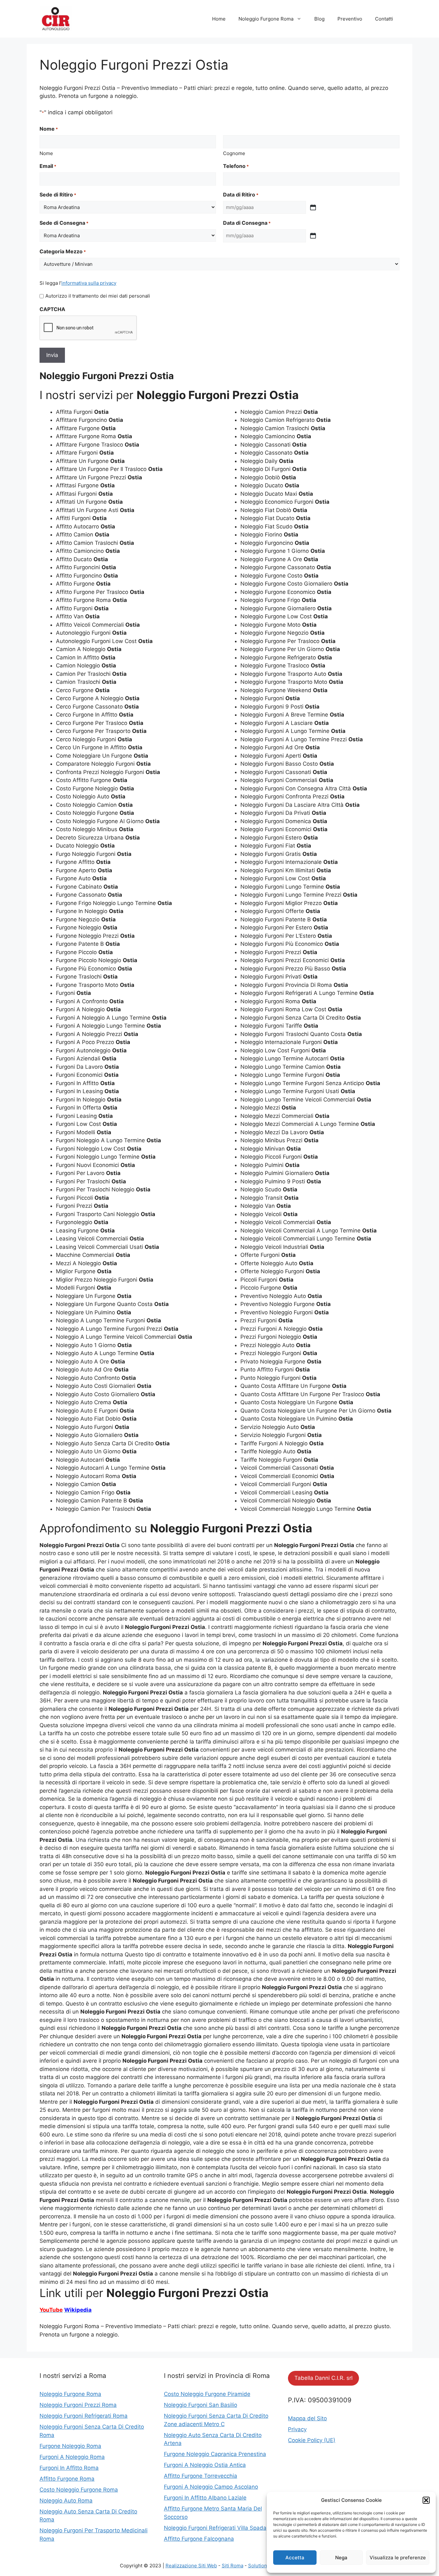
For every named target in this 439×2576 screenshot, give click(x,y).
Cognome (234, 153)
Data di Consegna (247, 223)
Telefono (236, 166)
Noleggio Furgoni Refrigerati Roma (84, 2416)
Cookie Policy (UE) (312, 2440)
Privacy (297, 2429)
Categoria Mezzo (63, 251)
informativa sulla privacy (89, 283)
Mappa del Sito (307, 2418)
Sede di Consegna (64, 223)
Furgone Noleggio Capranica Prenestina (215, 2454)
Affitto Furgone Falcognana (199, 2539)
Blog (319, 19)
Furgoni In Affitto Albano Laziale (205, 2498)
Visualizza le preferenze (398, 2558)
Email (48, 166)
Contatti (384, 19)
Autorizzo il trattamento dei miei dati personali (98, 296)
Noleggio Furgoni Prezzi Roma (78, 2405)
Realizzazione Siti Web (191, 2566)
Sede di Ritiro (58, 195)
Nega (341, 2558)
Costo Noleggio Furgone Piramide (207, 2394)
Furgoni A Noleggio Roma (72, 2457)
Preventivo (350, 19)
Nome (46, 153)
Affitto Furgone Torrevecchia (201, 2476)
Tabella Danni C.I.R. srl (323, 2378)
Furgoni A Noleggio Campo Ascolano (211, 2487)
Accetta (295, 2558)
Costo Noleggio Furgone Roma (79, 2490)
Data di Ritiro (241, 195)
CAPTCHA (52, 309)
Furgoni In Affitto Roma (69, 2468)
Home (219, 19)
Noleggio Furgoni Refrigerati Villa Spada (215, 2528)
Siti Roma (233, 2566)
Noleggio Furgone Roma (266, 19)
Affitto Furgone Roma (67, 2479)
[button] (426, 2500)
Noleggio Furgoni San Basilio (201, 2405)
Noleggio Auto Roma (66, 2501)
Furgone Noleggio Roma (70, 2446)
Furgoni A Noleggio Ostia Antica (205, 2465)
